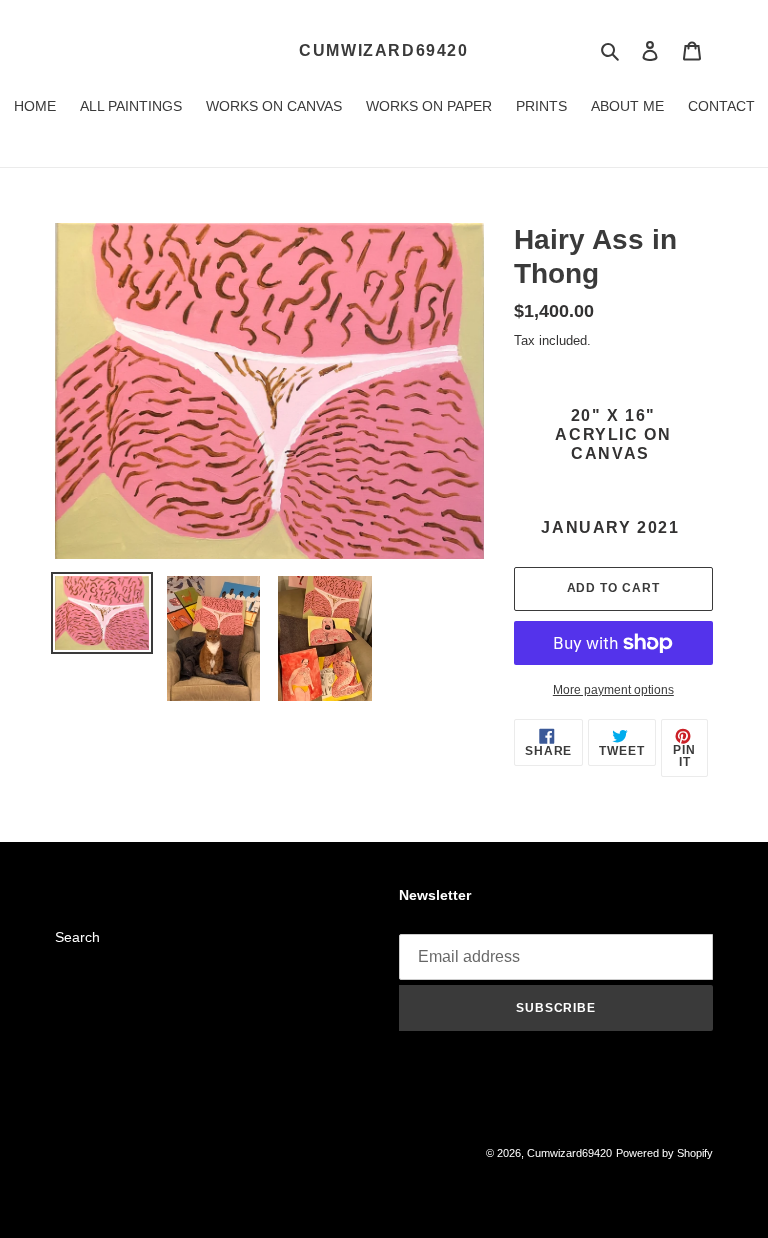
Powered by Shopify (664, 1153)
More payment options (613, 690)
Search (77, 937)
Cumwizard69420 (383, 50)
